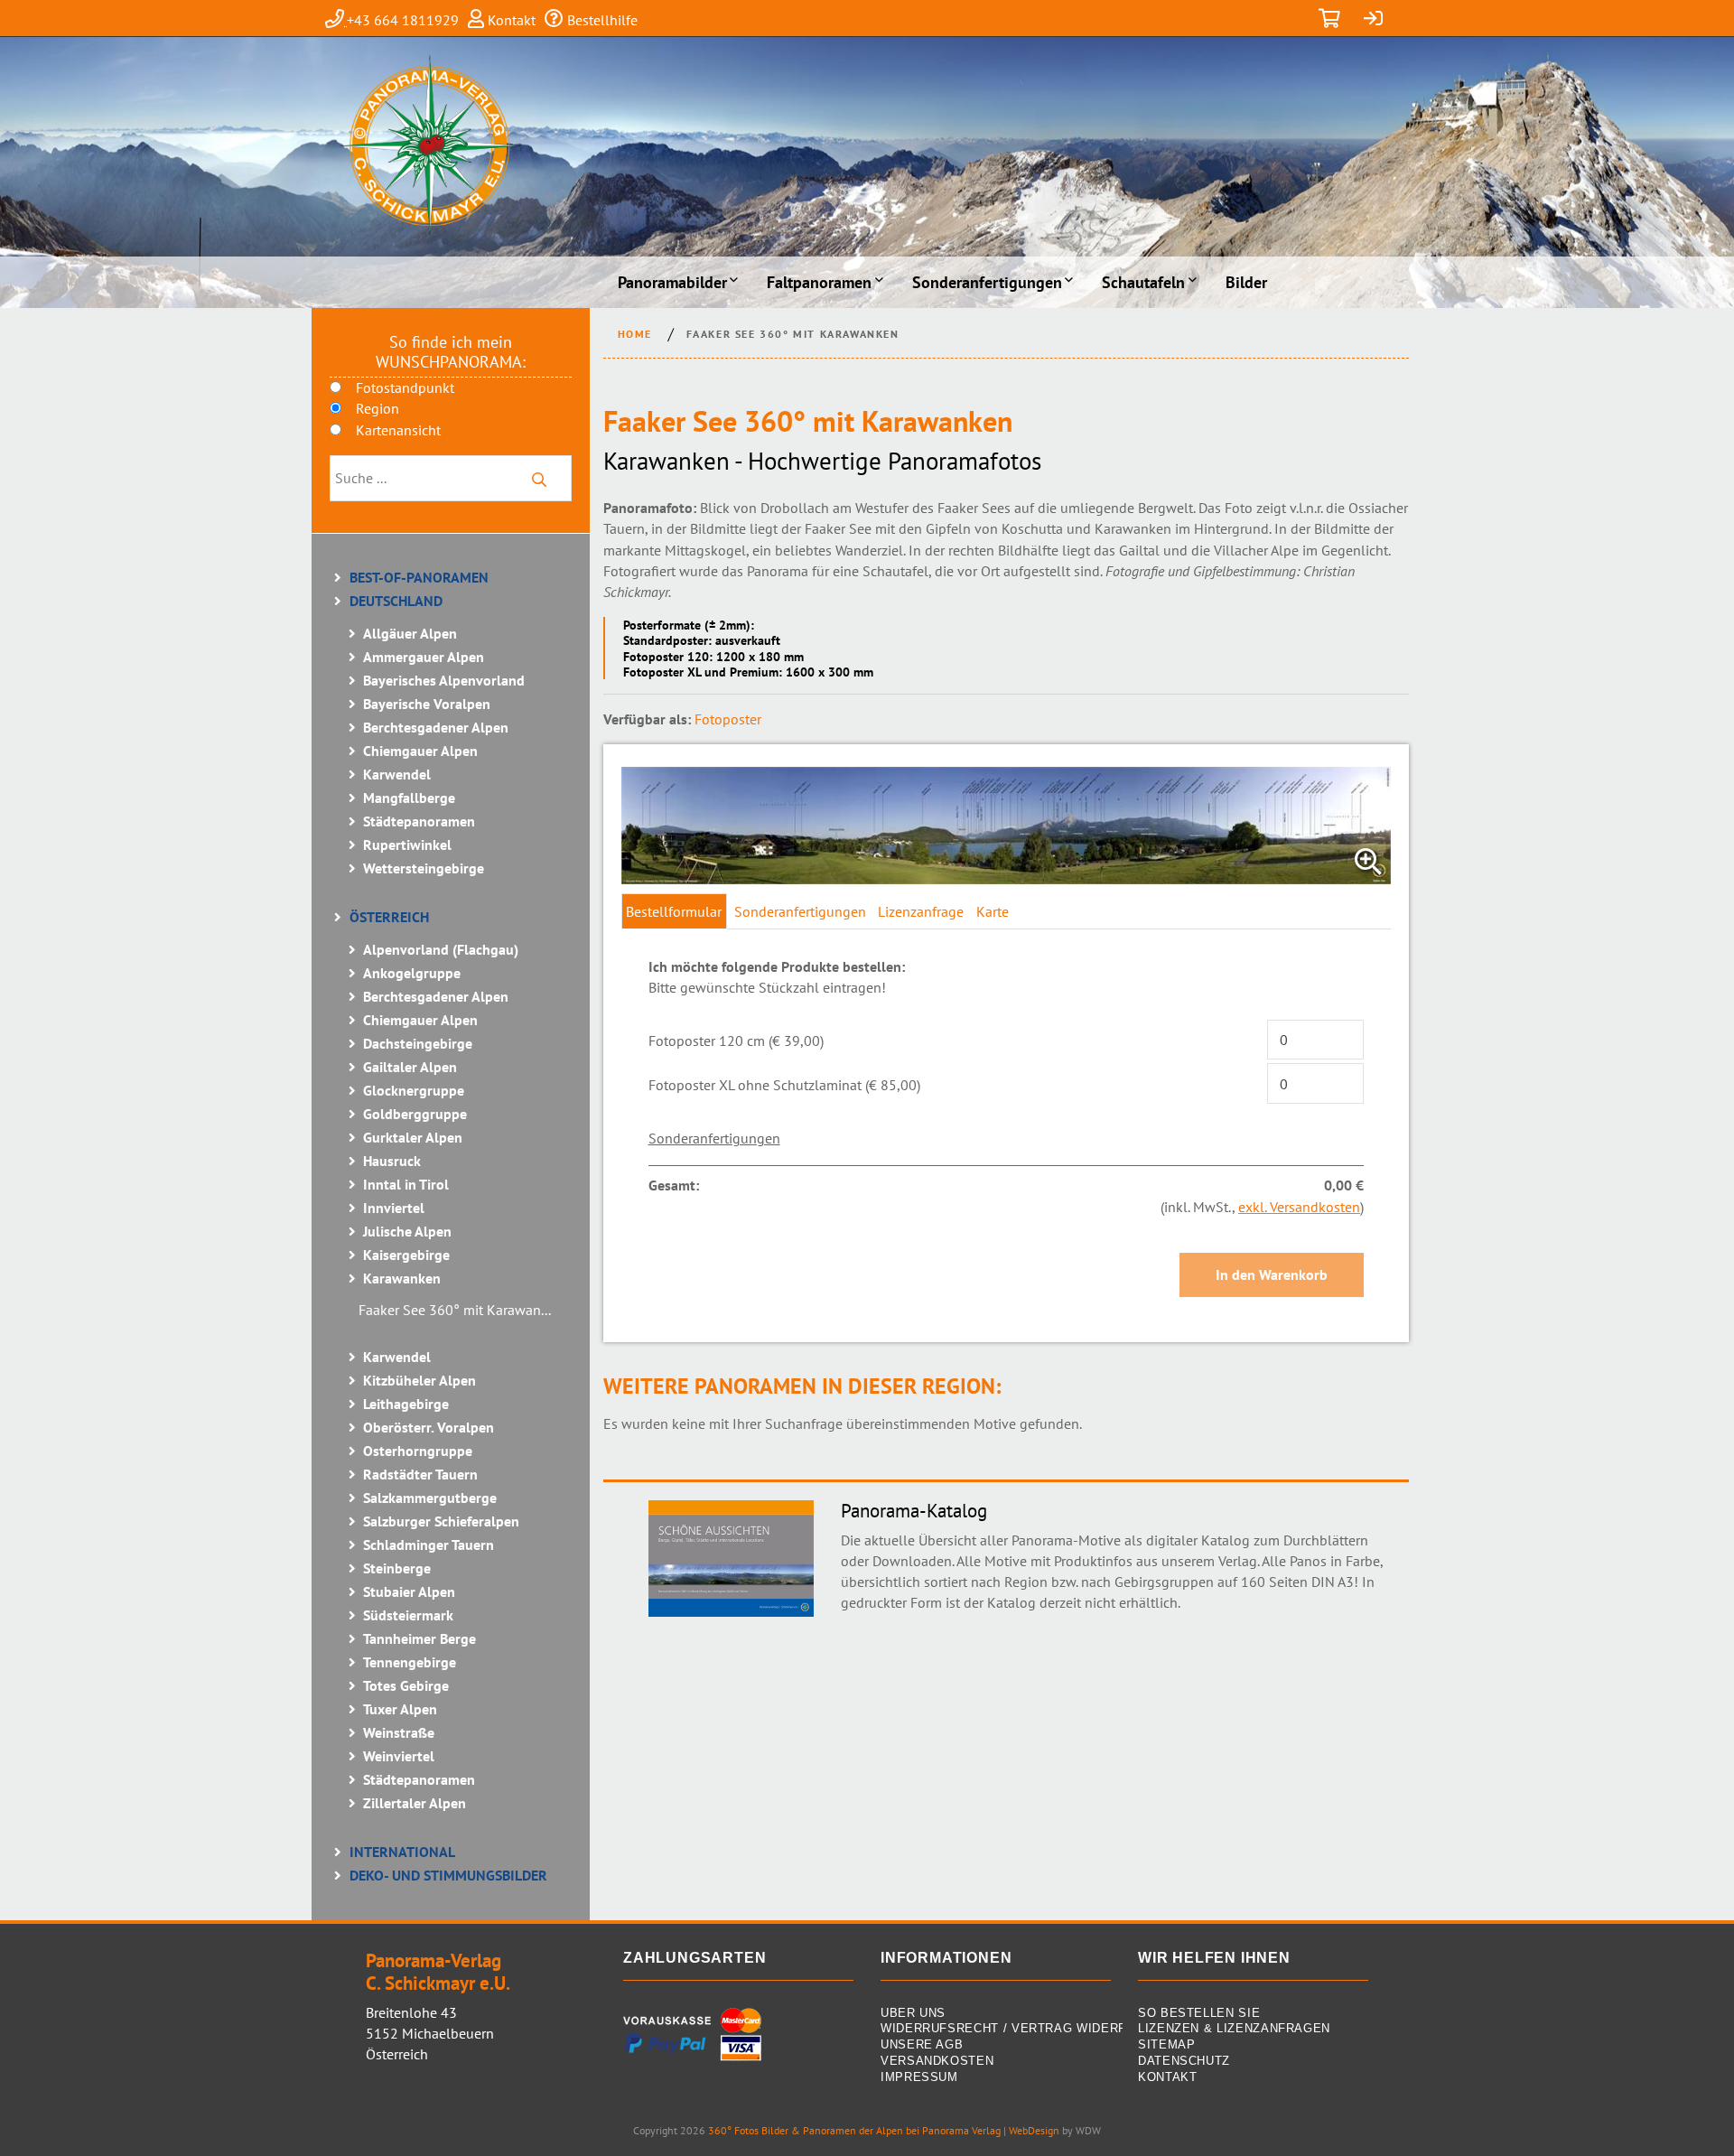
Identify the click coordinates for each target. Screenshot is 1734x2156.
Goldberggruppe (415, 1114)
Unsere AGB (922, 2045)
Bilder (1246, 282)
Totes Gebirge (406, 1685)
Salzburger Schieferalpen (441, 1521)
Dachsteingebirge (418, 1043)
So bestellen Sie (1199, 2014)
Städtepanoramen (419, 821)
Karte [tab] (993, 911)
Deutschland (396, 601)
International (402, 1852)
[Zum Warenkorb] (1329, 20)
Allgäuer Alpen (410, 633)
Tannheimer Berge (420, 1638)
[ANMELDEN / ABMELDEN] (1373, 20)
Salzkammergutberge (430, 1498)
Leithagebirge (406, 1404)
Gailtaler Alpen (410, 1067)
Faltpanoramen (819, 282)
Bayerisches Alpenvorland (444, 680)
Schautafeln (1143, 282)
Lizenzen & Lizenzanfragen (1234, 2029)
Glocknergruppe (414, 1090)
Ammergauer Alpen (424, 657)
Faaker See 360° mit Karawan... (455, 1310)
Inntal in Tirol (406, 1184)
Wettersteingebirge (424, 868)
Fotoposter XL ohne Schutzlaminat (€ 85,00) (784, 1085)
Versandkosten (937, 2062)
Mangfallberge (409, 798)
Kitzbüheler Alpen (420, 1380)
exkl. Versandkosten (1299, 1207)
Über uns (913, 2014)
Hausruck (392, 1161)
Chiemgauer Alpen (420, 751)
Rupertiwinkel (407, 845)
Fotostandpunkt (405, 387)
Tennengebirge (410, 1662)
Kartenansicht (398, 430)
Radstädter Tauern (420, 1474)
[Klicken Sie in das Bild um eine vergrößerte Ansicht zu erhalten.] (1007, 826)
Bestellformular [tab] (674, 911)
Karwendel (397, 774)
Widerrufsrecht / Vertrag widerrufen (996, 2029)
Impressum (919, 2078)
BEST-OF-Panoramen (419, 577)
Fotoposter (728, 719)
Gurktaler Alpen (413, 1137)
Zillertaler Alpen (415, 1803)
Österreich (389, 917)
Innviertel (394, 1208)
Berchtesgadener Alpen (436, 727)
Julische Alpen (407, 1231)
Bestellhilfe (601, 20)
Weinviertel (399, 1756)
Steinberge (397, 1568)
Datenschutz (1184, 2062)
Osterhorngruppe (418, 1451)
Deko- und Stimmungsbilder (448, 1875)
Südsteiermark (408, 1615)
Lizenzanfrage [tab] (921, 911)
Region (378, 408)
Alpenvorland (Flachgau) (441, 949)
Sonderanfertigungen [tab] (800, 911)
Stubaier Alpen (409, 1591)
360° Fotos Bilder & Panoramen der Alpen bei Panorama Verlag (854, 2130)
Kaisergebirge (406, 1255)
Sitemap (1166, 2045)
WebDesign (1034, 2130)
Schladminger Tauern (429, 1545)
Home (635, 334)
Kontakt (510, 20)
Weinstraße (399, 1732)
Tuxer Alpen (400, 1709)
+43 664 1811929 (403, 20)
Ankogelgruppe (412, 973)
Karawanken (402, 1278)
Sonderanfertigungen (987, 282)
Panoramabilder (672, 282)
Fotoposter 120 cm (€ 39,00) (736, 1041)
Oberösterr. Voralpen (429, 1427)
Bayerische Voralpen (427, 704)
